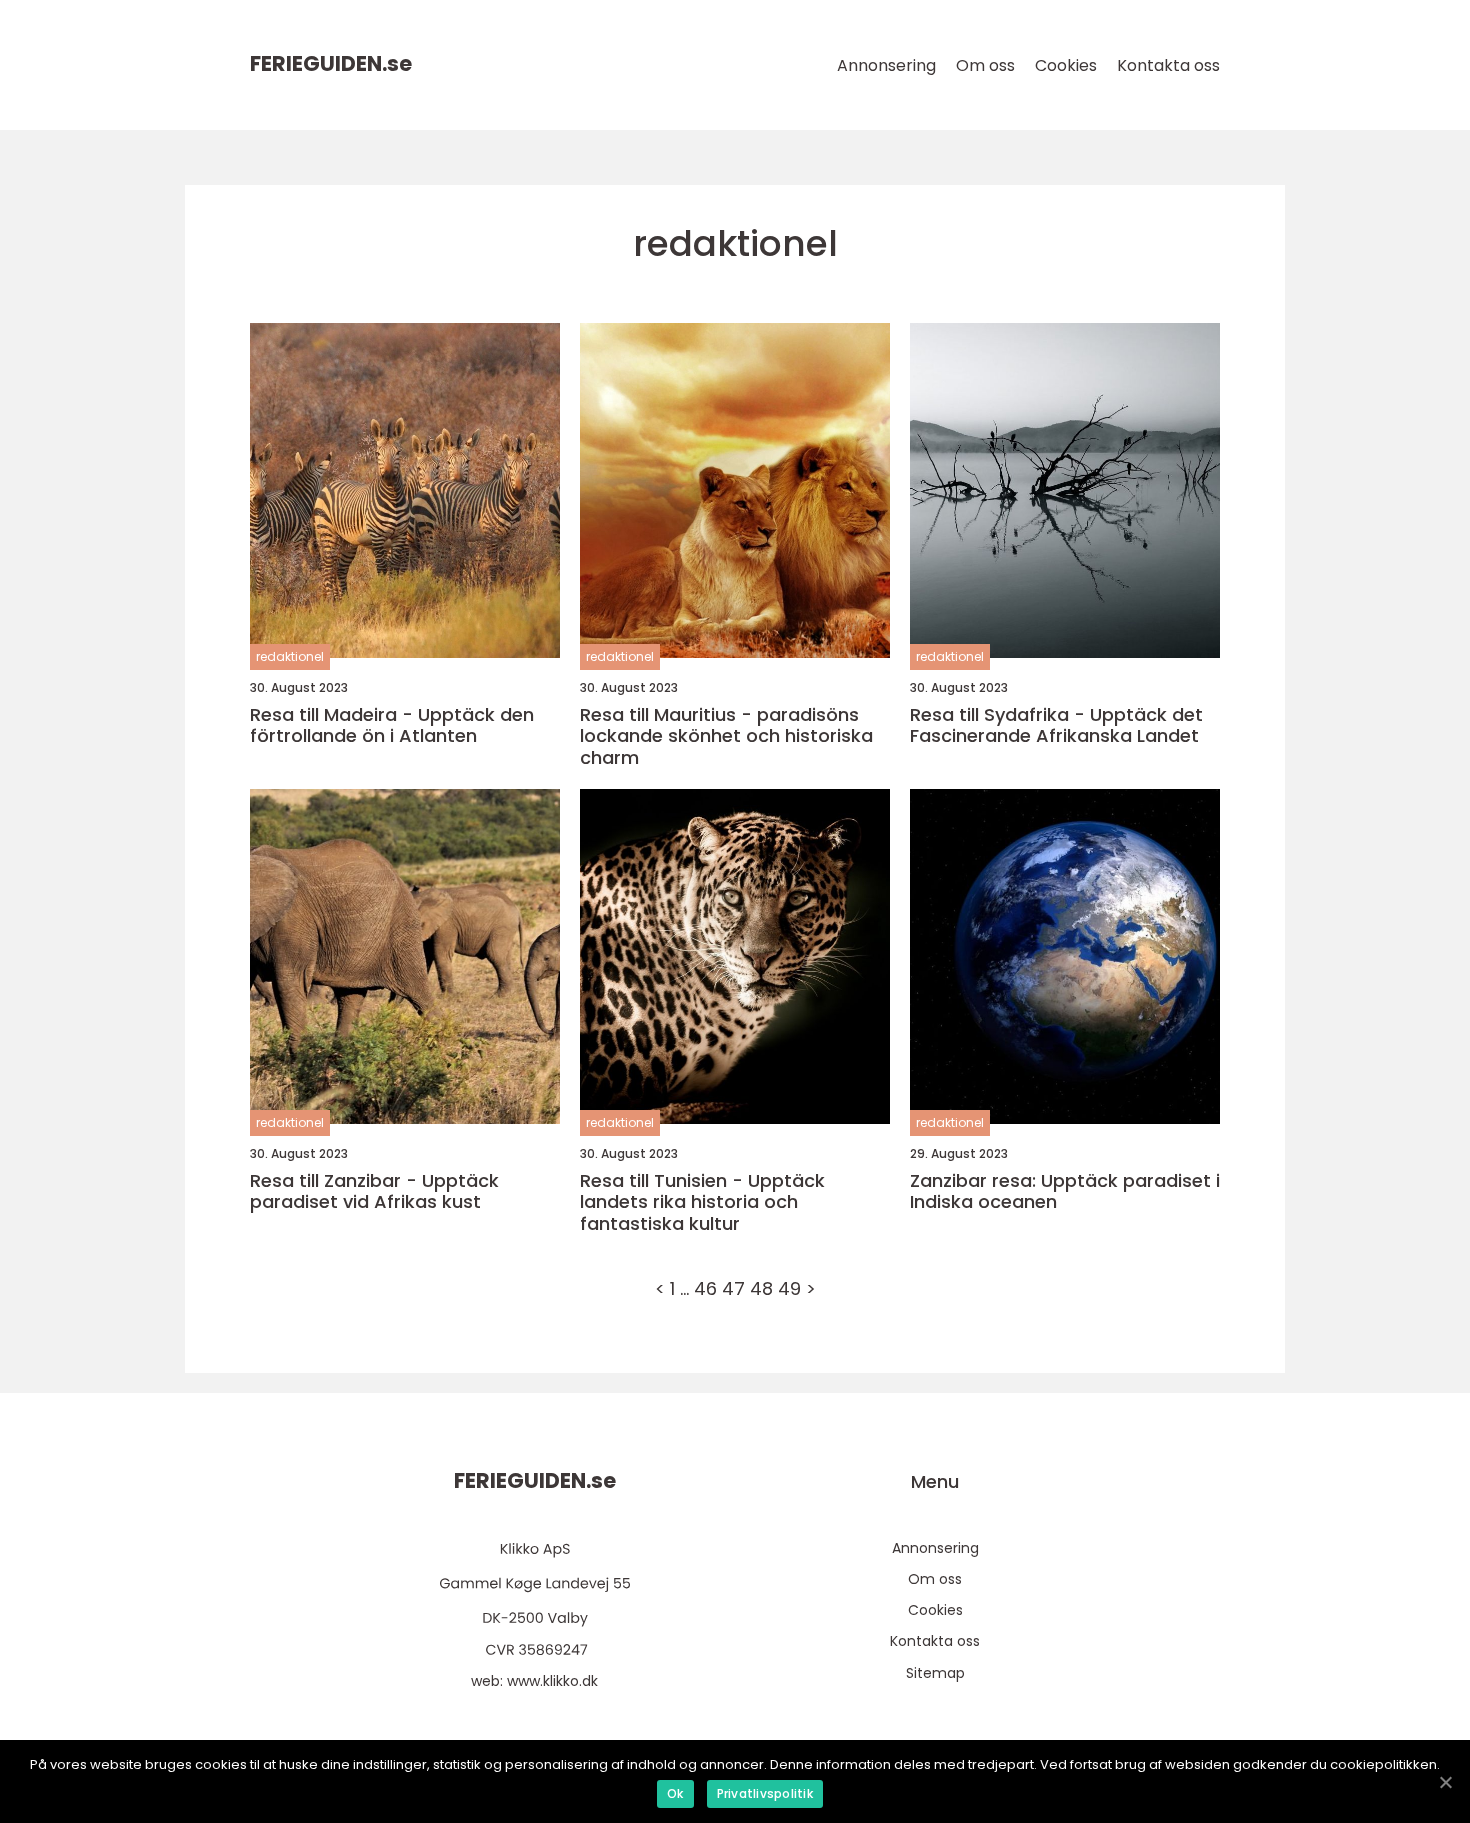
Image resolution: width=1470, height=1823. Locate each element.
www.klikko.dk (552, 1681)
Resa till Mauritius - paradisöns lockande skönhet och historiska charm (726, 736)
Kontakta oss (1168, 65)
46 (705, 1288)
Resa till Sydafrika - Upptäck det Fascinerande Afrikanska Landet (1056, 725)
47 (733, 1288)
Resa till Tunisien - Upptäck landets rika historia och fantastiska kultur (702, 1202)
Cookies (1066, 65)
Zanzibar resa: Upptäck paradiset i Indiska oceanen (1065, 1191)
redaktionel (290, 656)
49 (789, 1288)
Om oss (985, 65)
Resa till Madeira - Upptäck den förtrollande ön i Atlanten (392, 725)
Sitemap (935, 1673)
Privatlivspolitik (765, 1793)
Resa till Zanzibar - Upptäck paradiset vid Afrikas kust (374, 1191)
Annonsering (886, 65)
